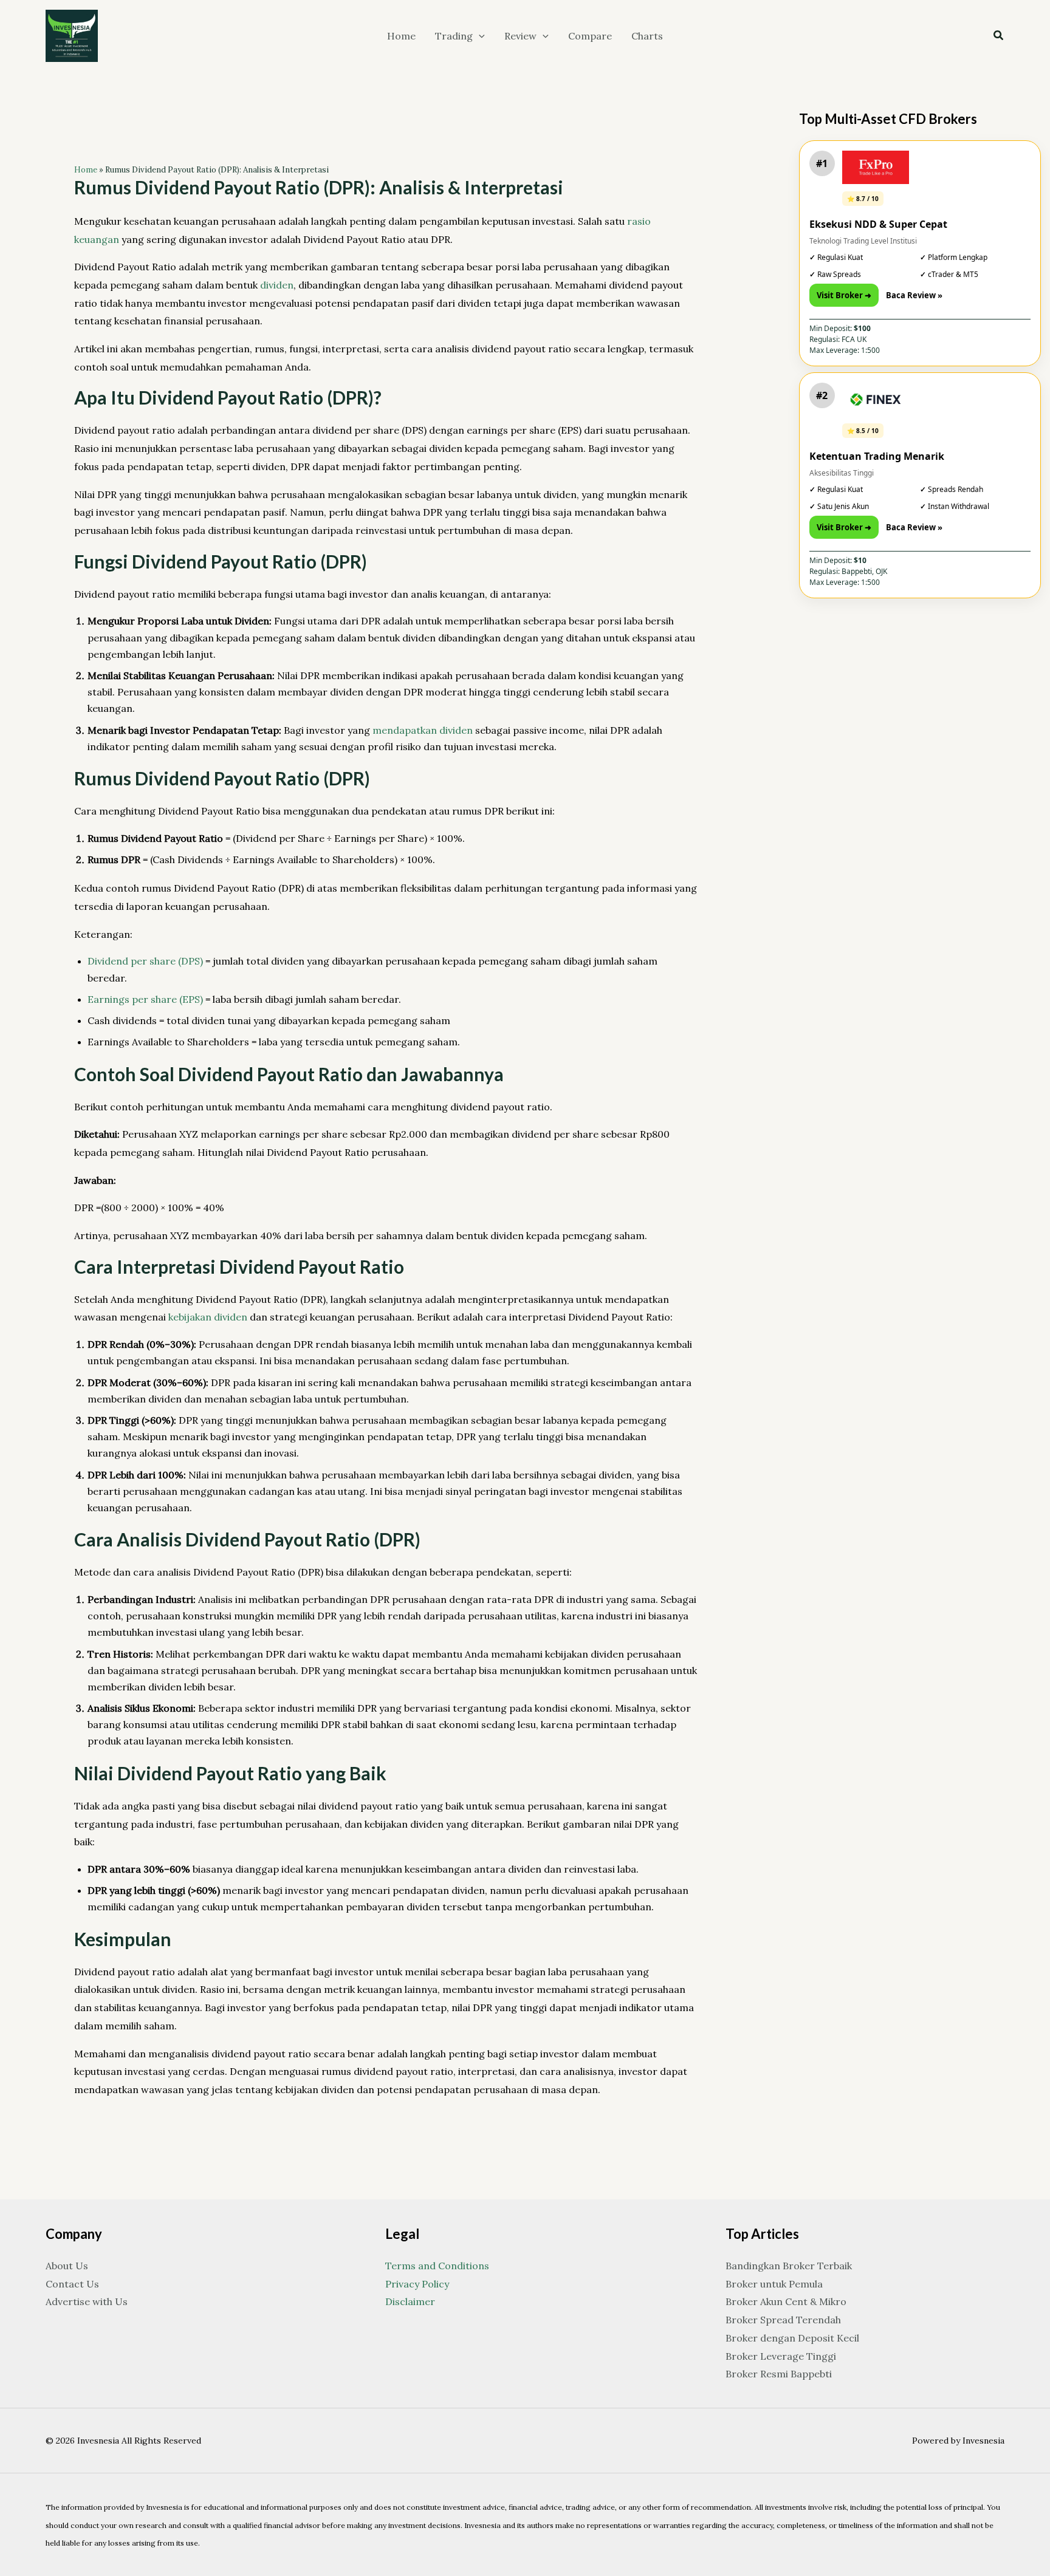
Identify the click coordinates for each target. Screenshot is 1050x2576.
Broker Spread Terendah (783, 2320)
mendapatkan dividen (423, 730)
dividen (277, 285)
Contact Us (72, 2284)
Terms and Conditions (437, 2266)
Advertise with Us (87, 2301)
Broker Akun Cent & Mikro (786, 2301)
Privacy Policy (417, 2284)
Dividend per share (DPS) (145, 961)
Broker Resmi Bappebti (779, 2374)
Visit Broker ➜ (844, 295)
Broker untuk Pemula (774, 2284)
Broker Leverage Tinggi (781, 2356)
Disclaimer (410, 2301)
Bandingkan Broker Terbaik (789, 2266)
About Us (67, 2266)
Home (86, 170)
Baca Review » (914, 295)
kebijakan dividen (208, 1317)
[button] (479, 36)
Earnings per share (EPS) (145, 999)
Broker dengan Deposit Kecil (792, 2338)
